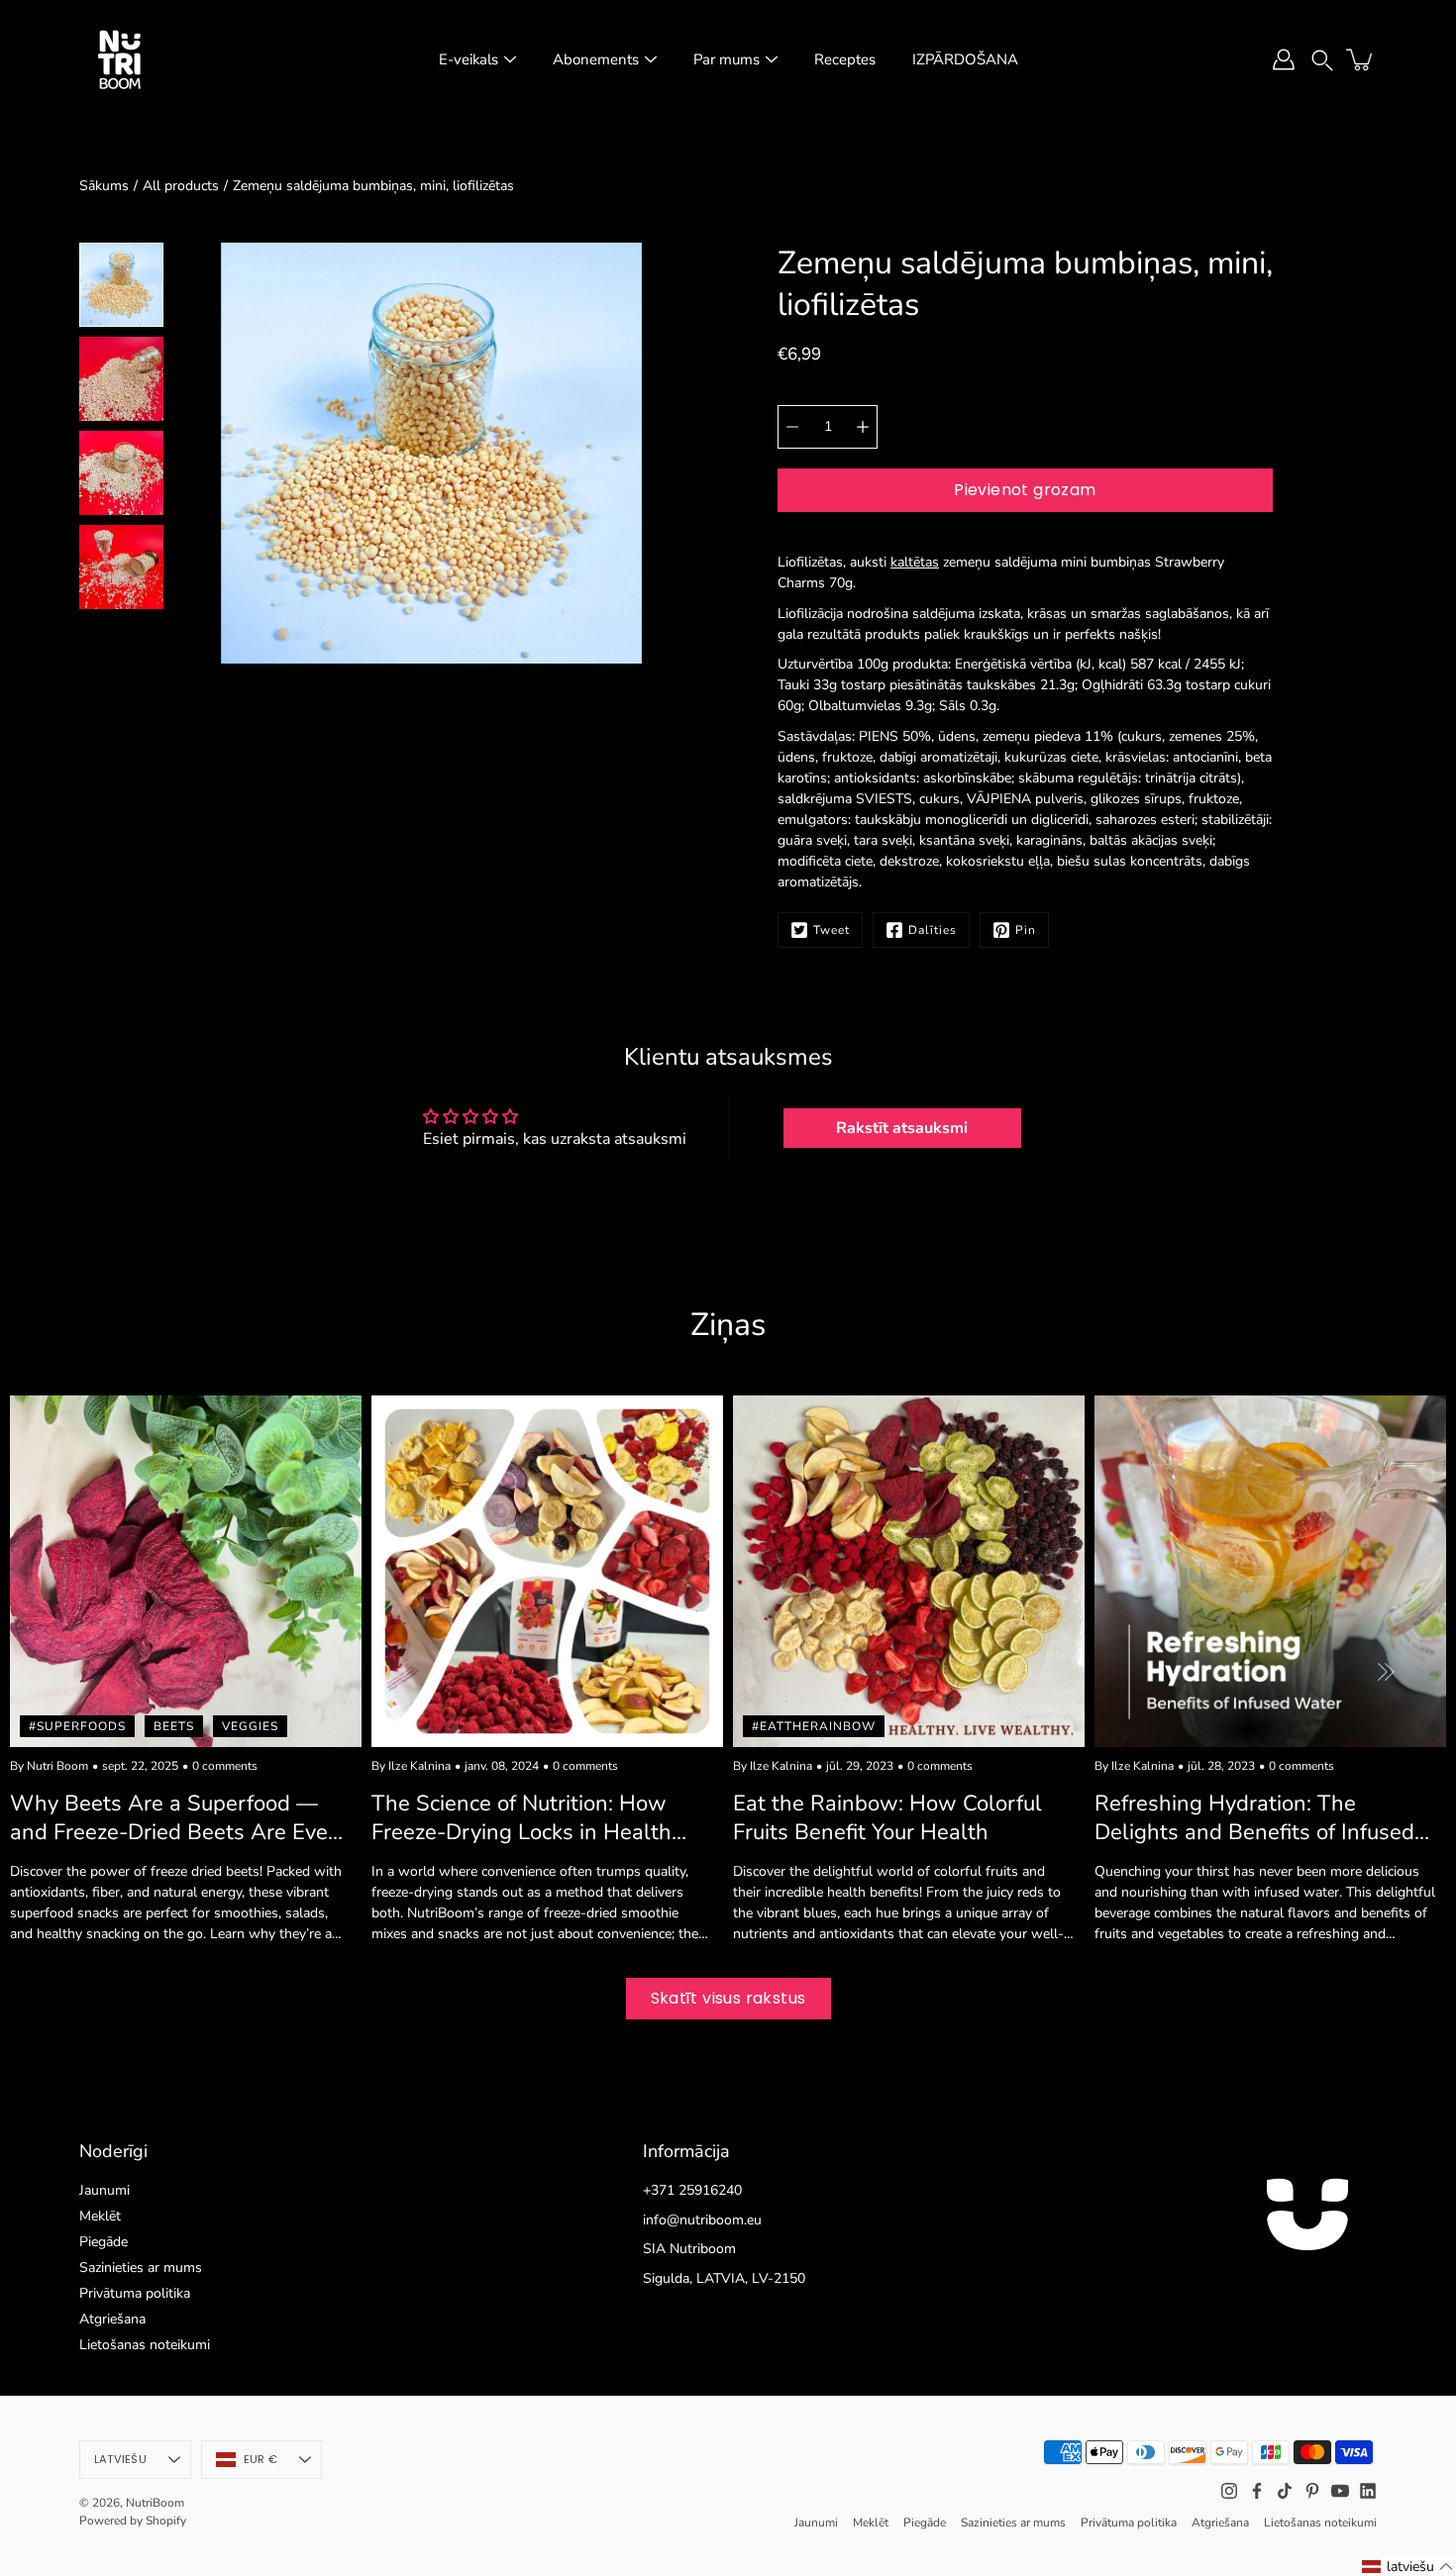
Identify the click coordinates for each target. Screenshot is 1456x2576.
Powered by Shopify (133, 2521)
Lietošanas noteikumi (145, 2345)
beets (174, 1726)
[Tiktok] (1285, 2491)
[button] (1322, 59)
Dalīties (933, 930)
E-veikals (468, 59)
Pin (1026, 930)
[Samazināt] (792, 427)
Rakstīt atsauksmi (902, 1128)
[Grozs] (1361, 59)
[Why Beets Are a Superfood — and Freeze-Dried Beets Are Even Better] (186, 1571)
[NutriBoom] (119, 59)
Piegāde (104, 2242)
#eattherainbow (814, 1726)
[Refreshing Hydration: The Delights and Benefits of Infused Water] (1270, 1571)
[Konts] (1284, 59)
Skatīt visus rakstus (728, 1998)
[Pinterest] (1312, 2491)
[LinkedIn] (1368, 2491)
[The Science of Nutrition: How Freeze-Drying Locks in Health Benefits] (547, 1571)
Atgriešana (112, 2319)
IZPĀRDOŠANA (965, 59)
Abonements (596, 59)
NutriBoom (155, 2503)
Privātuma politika (135, 2293)
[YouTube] (1340, 2491)
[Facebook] (1257, 2491)
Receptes (845, 59)
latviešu (120, 2459)
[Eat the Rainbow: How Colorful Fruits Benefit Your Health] (909, 1571)
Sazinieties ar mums (141, 2267)
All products (181, 186)
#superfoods (77, 1726)
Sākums (104, 186)
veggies (250, 1726)
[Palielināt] (863, 427)
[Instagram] (1229, 2491)
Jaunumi (104, 2190)
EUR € (260, 2459)
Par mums (727, 59)
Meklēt (100, 2216)
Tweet (832, 930)
